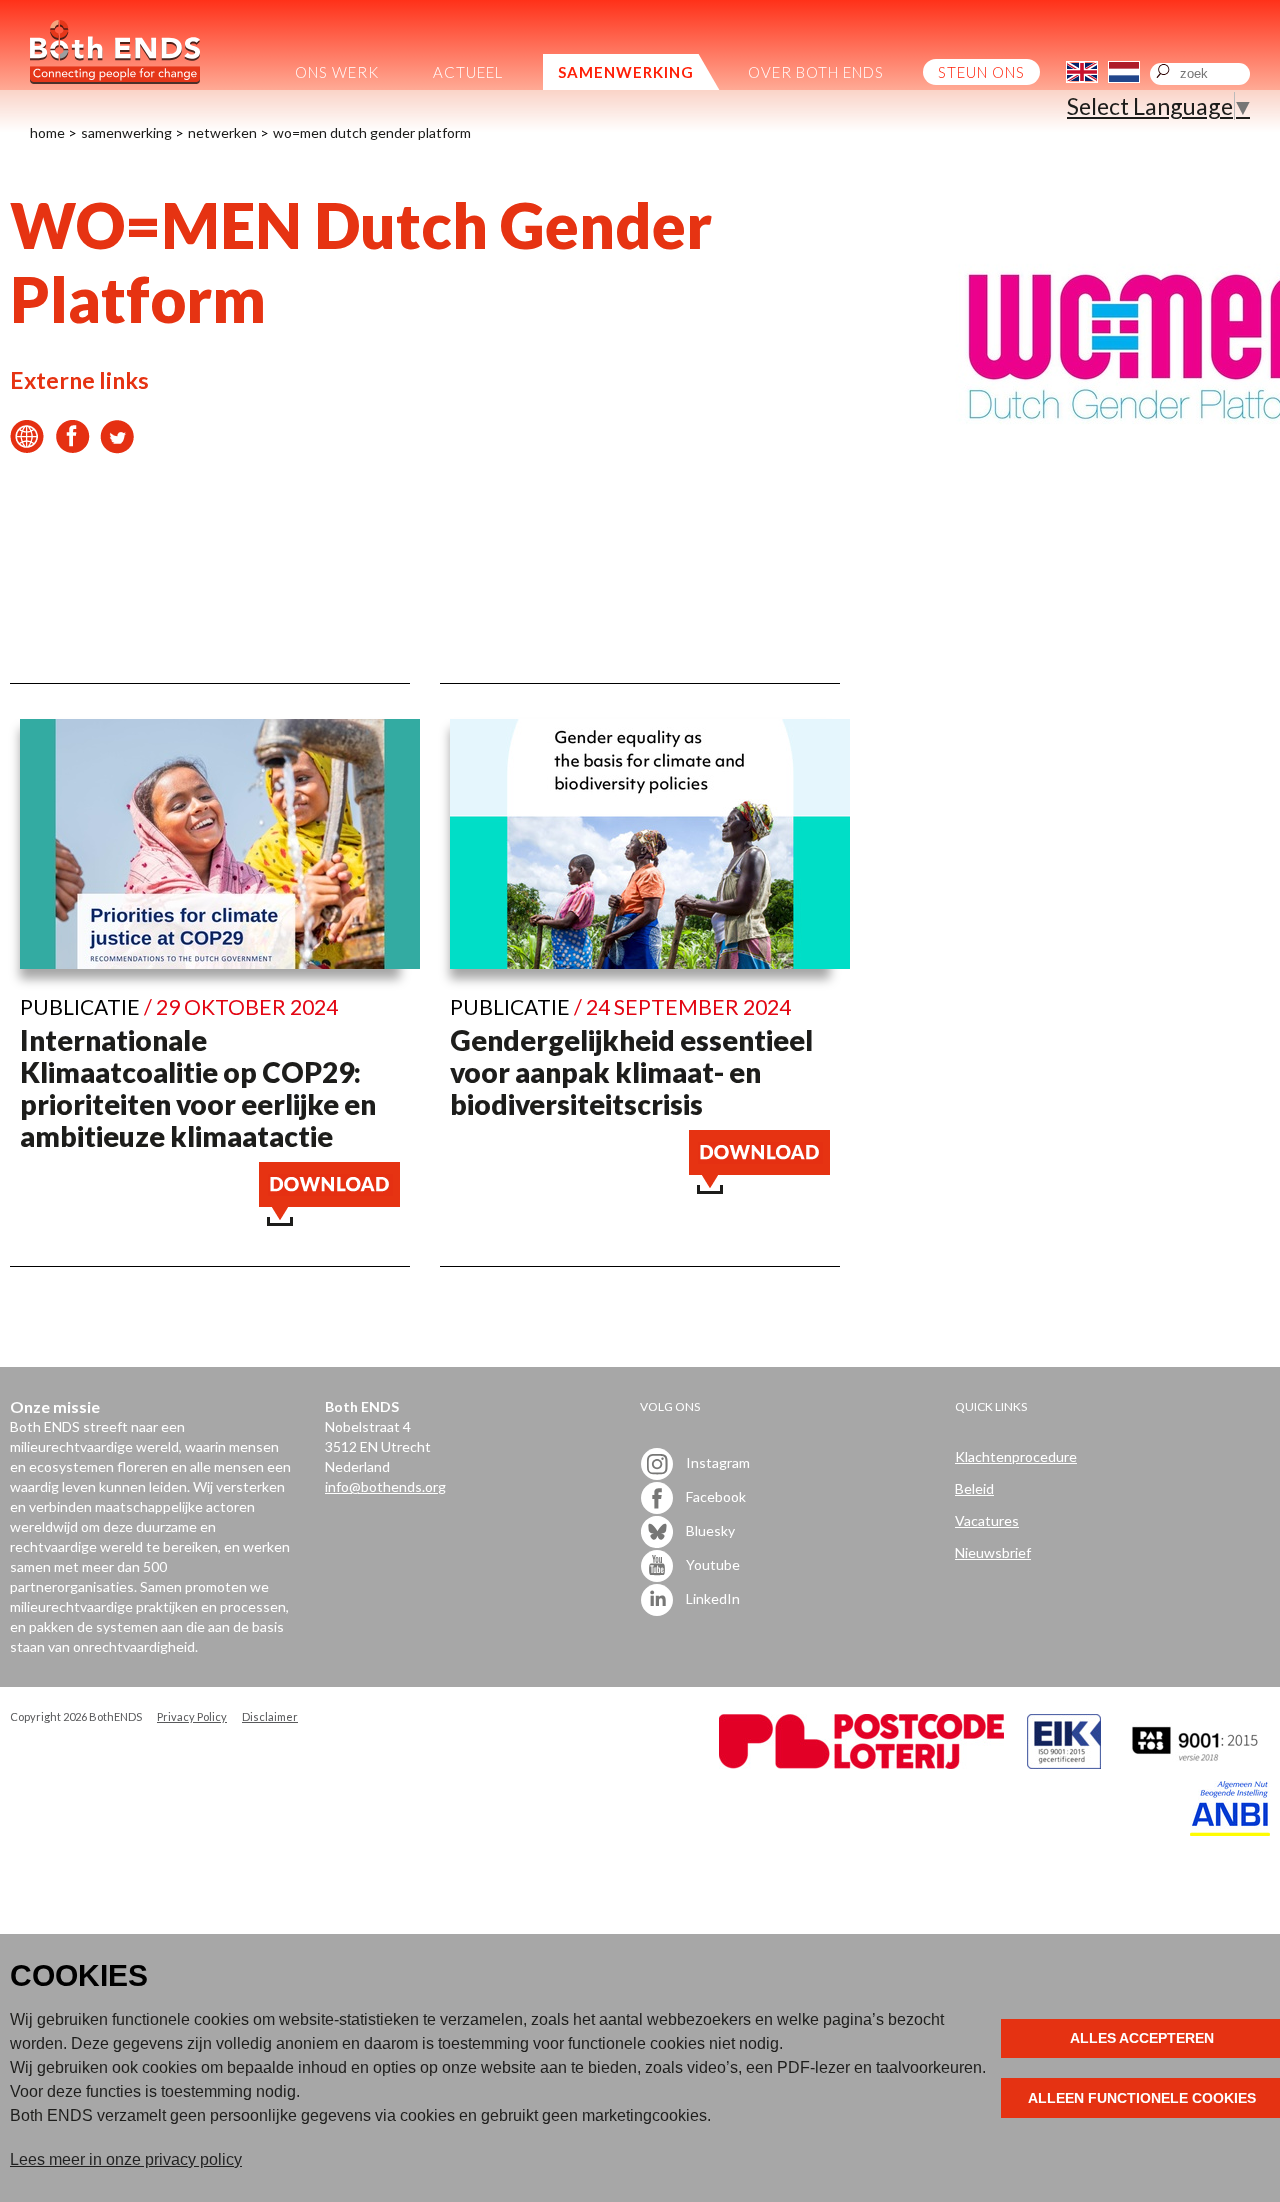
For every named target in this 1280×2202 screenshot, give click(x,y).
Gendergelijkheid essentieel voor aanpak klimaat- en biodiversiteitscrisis (631, 1072)
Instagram (716, 1462)
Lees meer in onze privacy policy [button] (126, 2159)
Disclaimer (270, 1716)
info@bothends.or (381, 1486)
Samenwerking (126, 132)
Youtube (711, 1564)
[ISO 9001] (1064, 1763)
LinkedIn (711, 1598)
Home (47, 132)
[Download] (329, 1217)
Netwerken (222, 132)
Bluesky (709, 1530)
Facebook (714, 1496)
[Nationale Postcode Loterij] (861, 1763)
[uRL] (27, 445)
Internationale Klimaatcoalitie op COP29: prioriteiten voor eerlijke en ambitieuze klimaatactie (198, 1088)
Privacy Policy (192, 1716)
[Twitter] (117, 445)
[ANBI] (1230, 1830)
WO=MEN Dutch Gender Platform (372, 132)
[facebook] (72, 445)
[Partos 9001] (1197, 1763)
